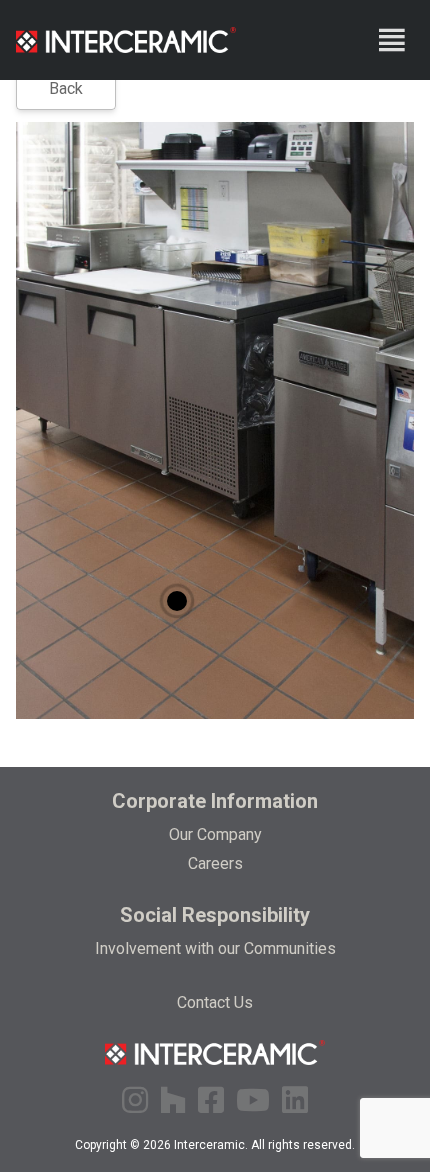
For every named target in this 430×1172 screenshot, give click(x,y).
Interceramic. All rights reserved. (264, 1145)
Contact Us (215, 1002)
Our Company (215, 834)
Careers (215, 863)
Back (66, 88)
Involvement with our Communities (215, 948)
